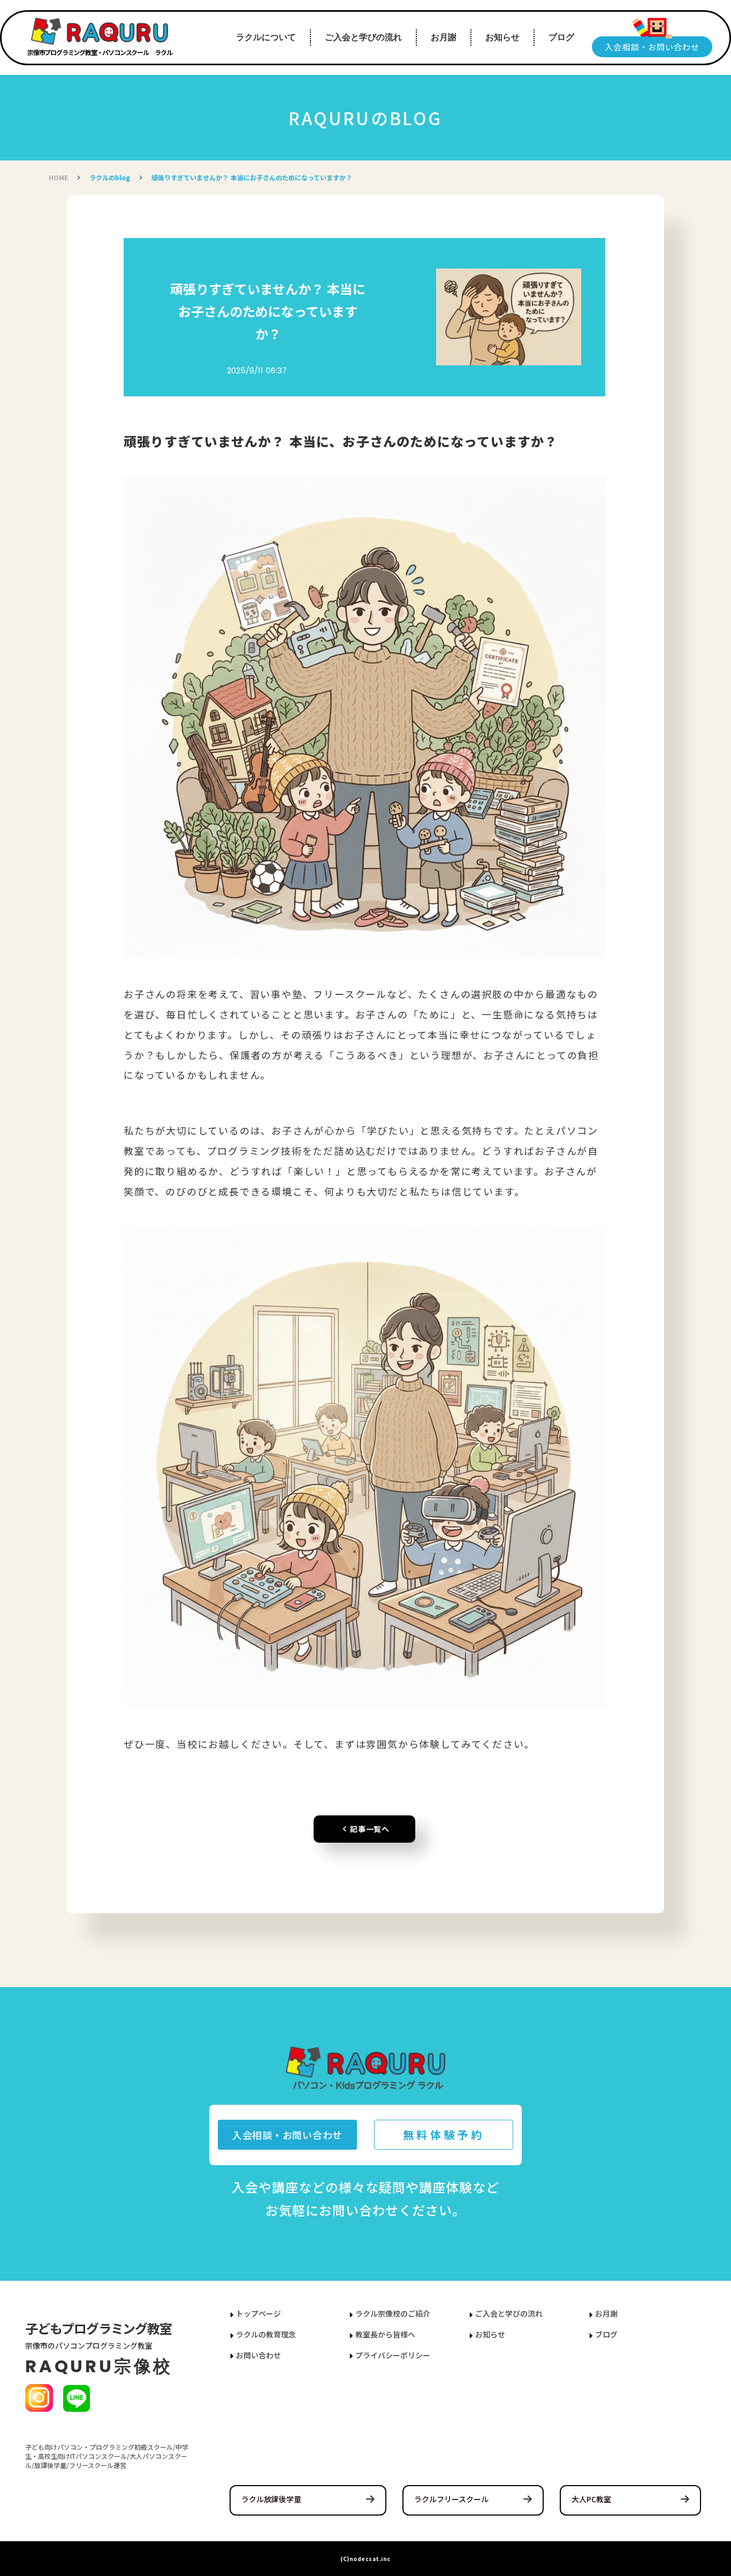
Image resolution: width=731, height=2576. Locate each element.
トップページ (258, 2314)
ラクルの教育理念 (266, 2334)
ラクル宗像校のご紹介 (393, 2314)
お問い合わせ (258, 2355)
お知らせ (490, 2334)
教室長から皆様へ (385, 2334)
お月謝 (606, 2314)
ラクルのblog (110, 178)
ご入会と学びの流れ (509, 2314)
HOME (58, 178)
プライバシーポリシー (393, 2355)
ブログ (606, 2334)
